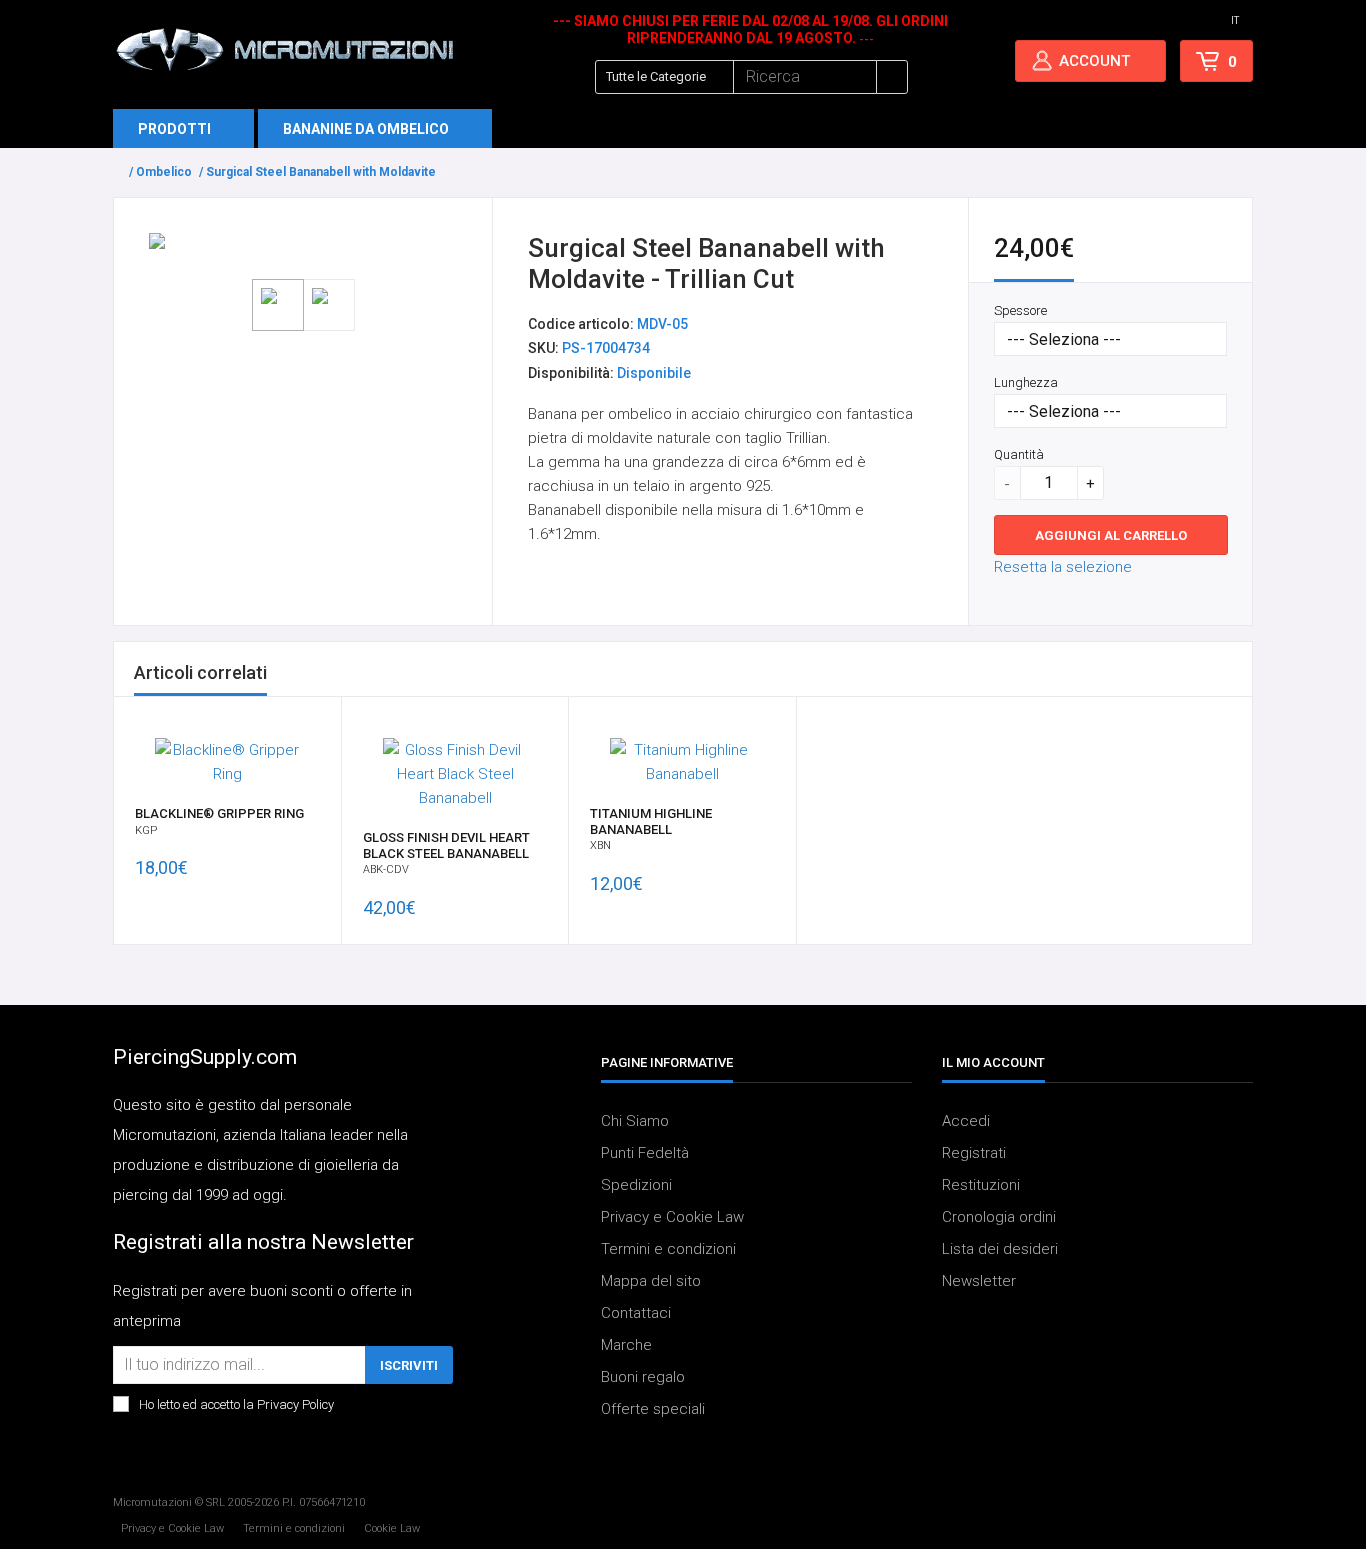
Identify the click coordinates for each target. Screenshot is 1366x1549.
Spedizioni (636, 1185)
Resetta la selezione (1063, 567)
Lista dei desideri (1000, 1249)
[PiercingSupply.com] (284, 49)
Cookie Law (392, 1528)
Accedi (966, 1121)
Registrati (974, 1153)
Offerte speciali (653, 1409)
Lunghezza (1026, 382)
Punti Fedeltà (645, 1153)
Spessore (1020, 310)
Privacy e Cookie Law (672, 1217)
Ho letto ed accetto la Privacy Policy (236, 1404)
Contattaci (636, 1313)
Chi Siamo (635, 1121)
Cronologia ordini (999, 1217)
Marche (626, 1345)
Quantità (1019, 454)
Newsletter (979, 1281)
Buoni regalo (643, 1377)
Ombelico (164, 172)
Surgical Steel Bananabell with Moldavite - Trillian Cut (357, 172)
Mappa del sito (651, 1281)
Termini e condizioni (668, 1249)
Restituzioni (981, 1185)
